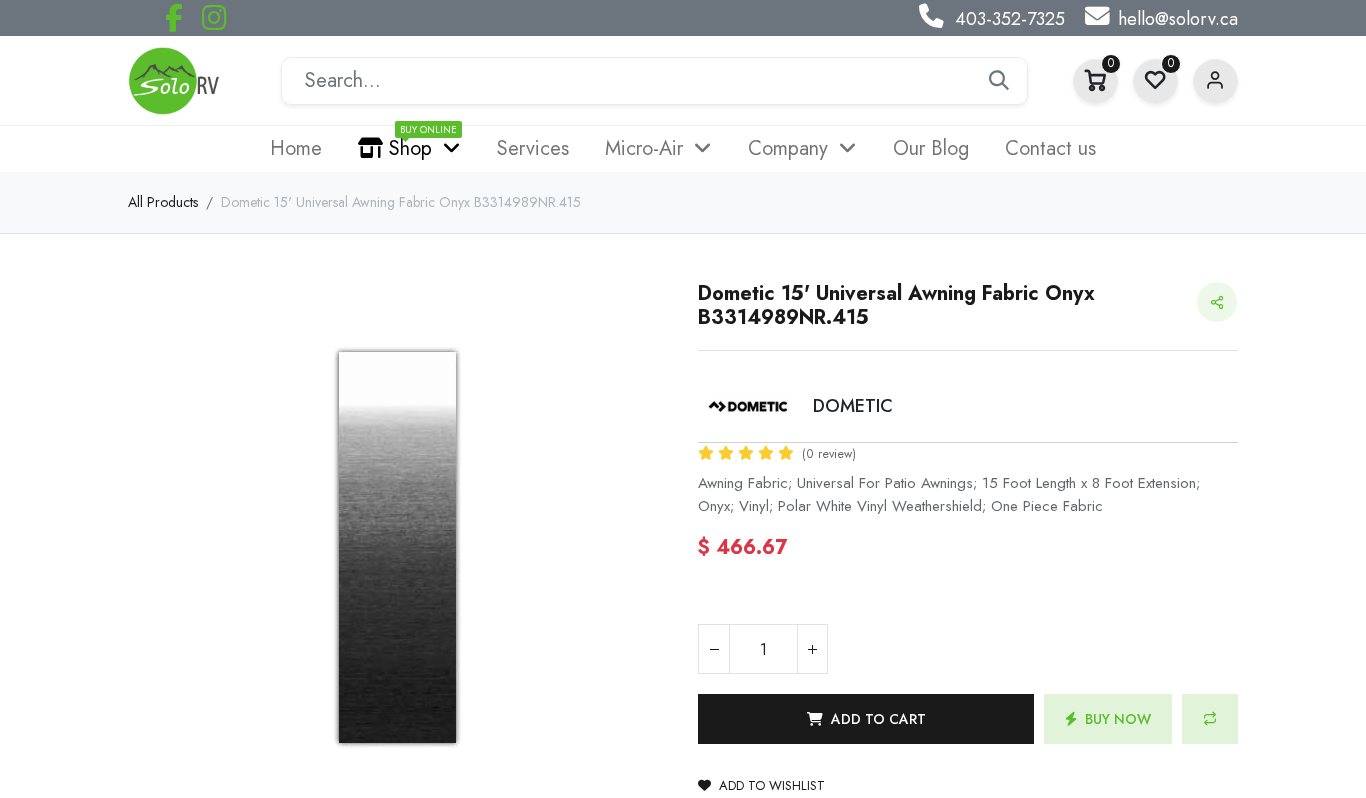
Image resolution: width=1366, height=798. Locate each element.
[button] (866, 719)
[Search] (999, 81)
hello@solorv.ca (1178, 19)
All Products (163, 202)
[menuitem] (296, 149)
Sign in (1215, 81)
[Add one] (812, 649)
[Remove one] (714, 649)
